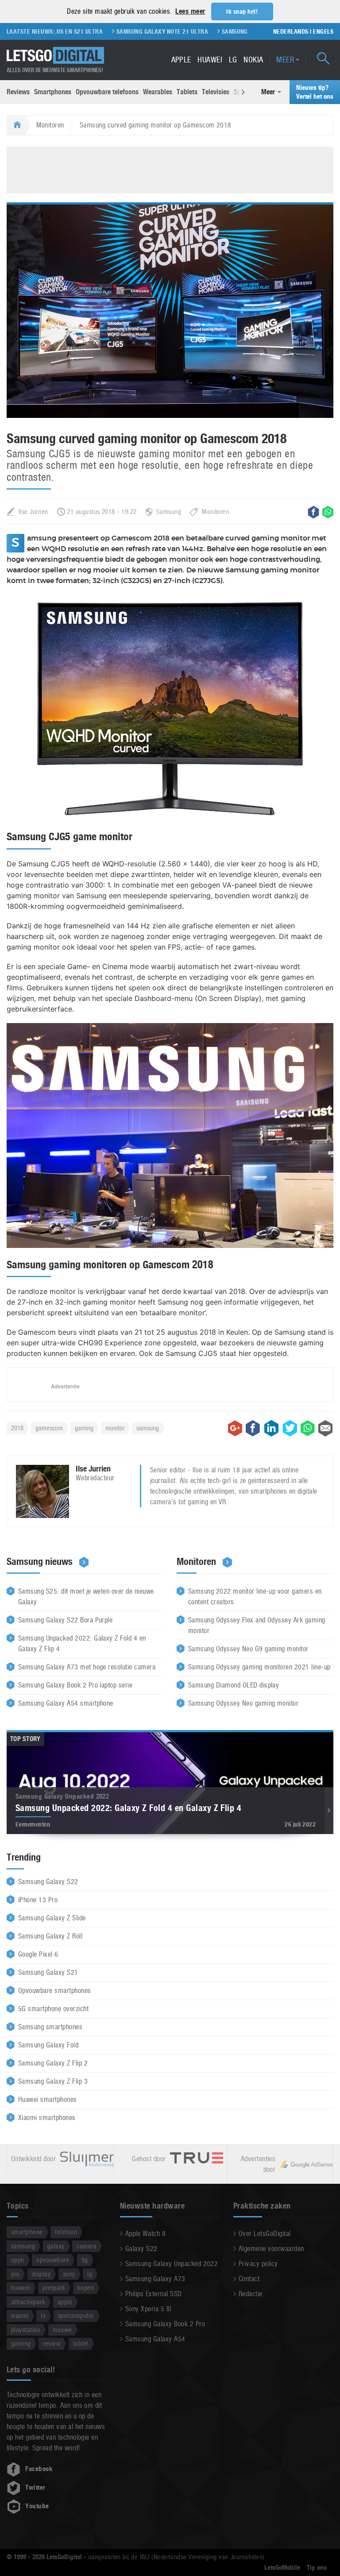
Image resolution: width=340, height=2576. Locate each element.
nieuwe (62, 2330)
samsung (148, 1428)
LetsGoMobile (282, 2568)
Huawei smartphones (48, 2099)
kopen (86, 2288)
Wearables (158, 92)
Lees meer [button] (190, 11)
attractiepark (28, 2302)
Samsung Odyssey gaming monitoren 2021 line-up (259, 1667)
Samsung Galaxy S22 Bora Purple (65, 1620)
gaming (84, 1428)
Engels (323, 31)
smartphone (27, 2232)
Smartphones (53, 92)
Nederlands (291, 31)
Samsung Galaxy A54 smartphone (66, 1703)
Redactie (251, 2294)
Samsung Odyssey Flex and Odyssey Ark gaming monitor (257, 1625)
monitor (115, 1428)
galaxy (56, 2246)
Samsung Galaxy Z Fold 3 (226, 31)
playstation (26, 2330)
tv (43, 2315)
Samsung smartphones (50, 2027)
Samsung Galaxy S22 (48, 1882)
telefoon (66, 2232)
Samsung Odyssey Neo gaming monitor (243, 1703)
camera (87, 2246)
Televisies (216, 92)
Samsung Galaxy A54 (155, 2339)
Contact (249, 2279)
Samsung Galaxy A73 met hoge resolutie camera (87, 1667)
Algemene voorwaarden (271, 2249)
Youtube (37, 2506)
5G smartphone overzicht (53, 2009)
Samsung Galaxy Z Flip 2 (53, 2063)
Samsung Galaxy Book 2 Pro (165, 2324)
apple (65, 2302)
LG (233, 60)
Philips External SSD (154, 2294)
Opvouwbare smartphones (55, 1991)
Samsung (169, 512)
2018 (17, 1428)
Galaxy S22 (141, 2249)
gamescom (49, 1428)
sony (69, 2274)
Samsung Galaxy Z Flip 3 (53, 2081)
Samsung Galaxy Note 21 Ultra (129, 31)
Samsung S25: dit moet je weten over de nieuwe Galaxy (86, 1597)
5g (85, 2260)
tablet (81, 2343)
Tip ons (317, 2568)
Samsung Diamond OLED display (234, 1685)
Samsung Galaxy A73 (155, 2279)
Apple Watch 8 (145, 2234)
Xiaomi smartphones (47, 2118)
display (41, 2274)
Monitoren (50, 125)
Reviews (18, 92)
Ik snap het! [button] (242, 12)
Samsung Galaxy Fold (48, 2045)
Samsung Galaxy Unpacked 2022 (172, 2264)
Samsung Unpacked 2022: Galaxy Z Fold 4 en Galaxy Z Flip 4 (82, 1643)
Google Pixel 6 (38, 1954)
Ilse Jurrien (33, 512)
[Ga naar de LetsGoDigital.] (16, 125)
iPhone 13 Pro (38, 1900)
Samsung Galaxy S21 (48, 1972)
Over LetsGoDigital (265, 2234)
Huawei (210, 60)
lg (90, 2274)
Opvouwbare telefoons (107, 92)
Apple (181, 60)
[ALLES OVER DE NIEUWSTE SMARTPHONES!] (55, 56)
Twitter (35, 2487)
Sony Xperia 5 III (148, 2309)
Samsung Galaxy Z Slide (52, 1918)
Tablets (187, 92)
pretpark (54, 2288)
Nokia (253, 60)
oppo (18, 2260)
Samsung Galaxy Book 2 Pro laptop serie (75, 1685)
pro (15, 2274)
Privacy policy (258, 2264)
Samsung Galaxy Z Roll (50, 1936)
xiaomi (20, 2315)
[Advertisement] (170, 169)
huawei (21, 2288)
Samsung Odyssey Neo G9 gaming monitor (248, 1649)
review (52, 2343)
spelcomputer (76, 2315)
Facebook (39, 2469)
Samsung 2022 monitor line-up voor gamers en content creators (255, 1597)
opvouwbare (53, 2260)
